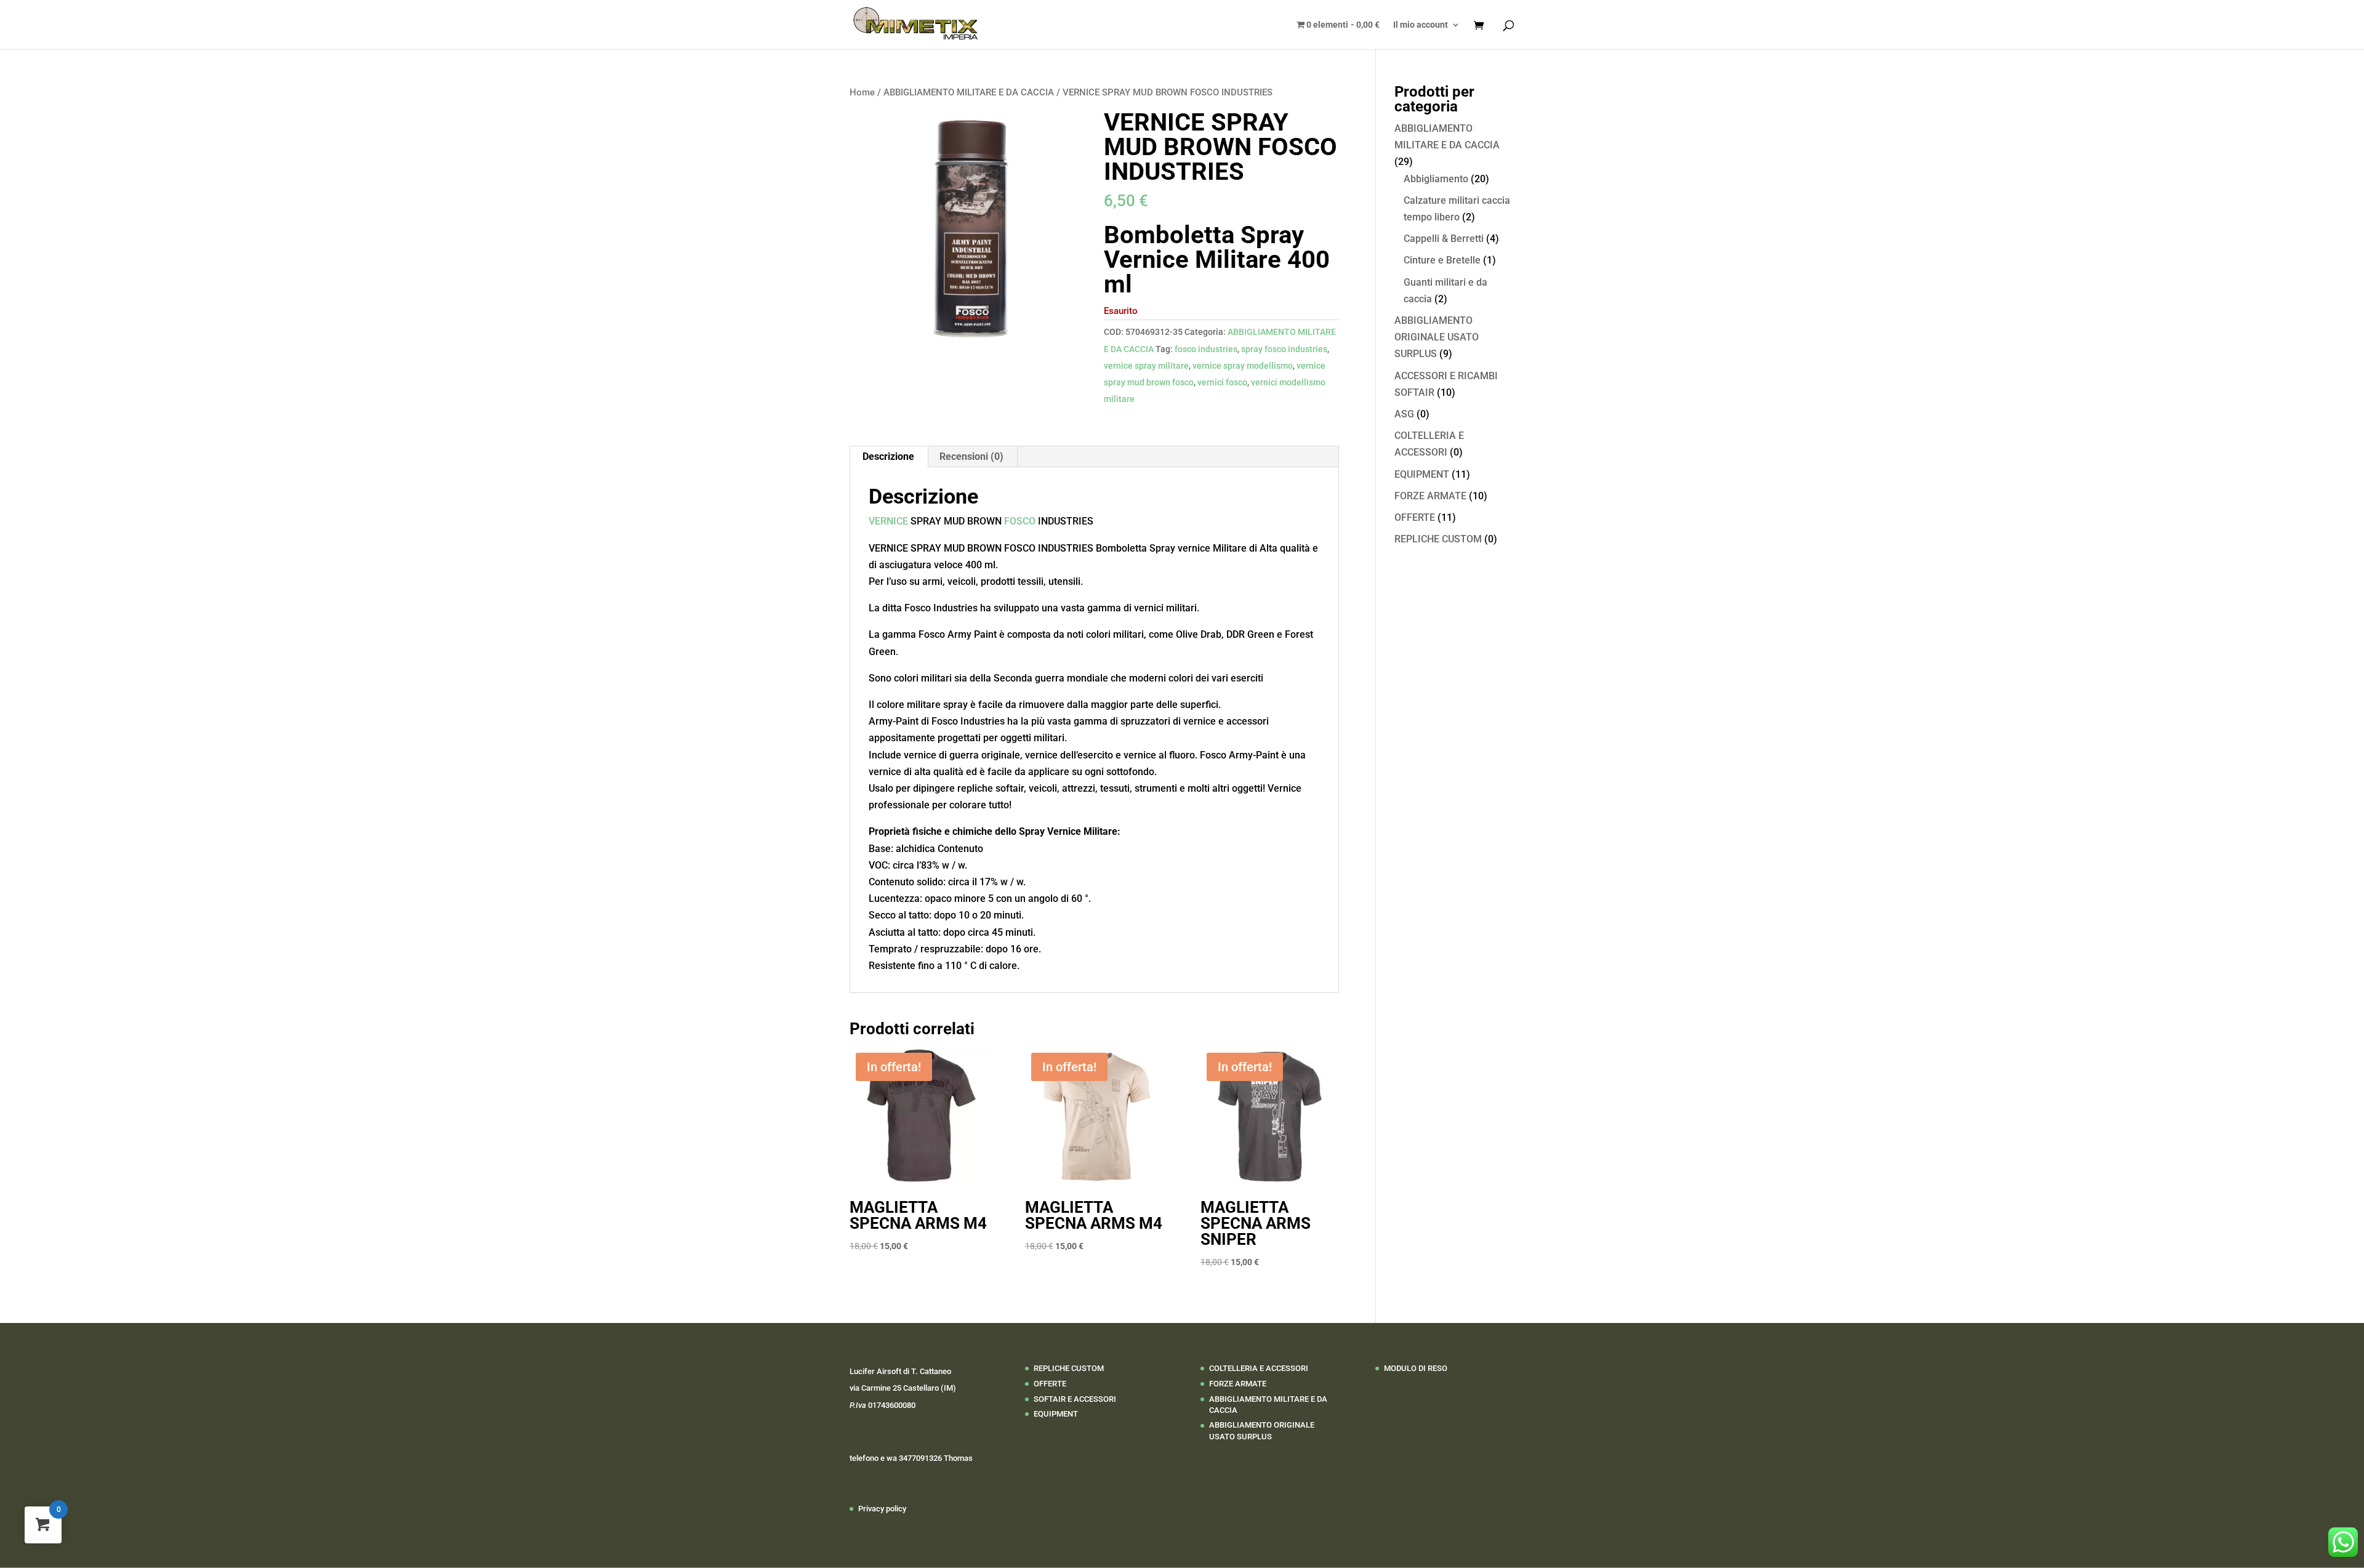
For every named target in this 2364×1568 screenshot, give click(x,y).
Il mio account (1421, 25)
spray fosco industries (1284, 349)
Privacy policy (882, 1509)
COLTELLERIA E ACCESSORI (1259, 1368)
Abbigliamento (1436, 179)
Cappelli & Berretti (1444, 239)
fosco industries (1206, 349)
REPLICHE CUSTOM (1438, 539)
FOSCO (1020, 521)
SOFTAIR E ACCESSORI (1075, 1399)
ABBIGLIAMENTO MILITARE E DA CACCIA (969, 92)
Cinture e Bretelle (1442, 260)
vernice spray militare (1146, 366)
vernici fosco (1222, 382)
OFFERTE (1415, 517)
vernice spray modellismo (1243, 366)
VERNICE (888, 521)
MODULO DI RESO (1416, 1368)
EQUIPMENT (1422, 474)
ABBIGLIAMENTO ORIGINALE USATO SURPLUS (1437, 337)
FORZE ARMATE (1430, 496)
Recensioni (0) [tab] (971, 456)
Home (862, 92)
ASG (1404, 414)
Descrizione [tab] (888, 456)
